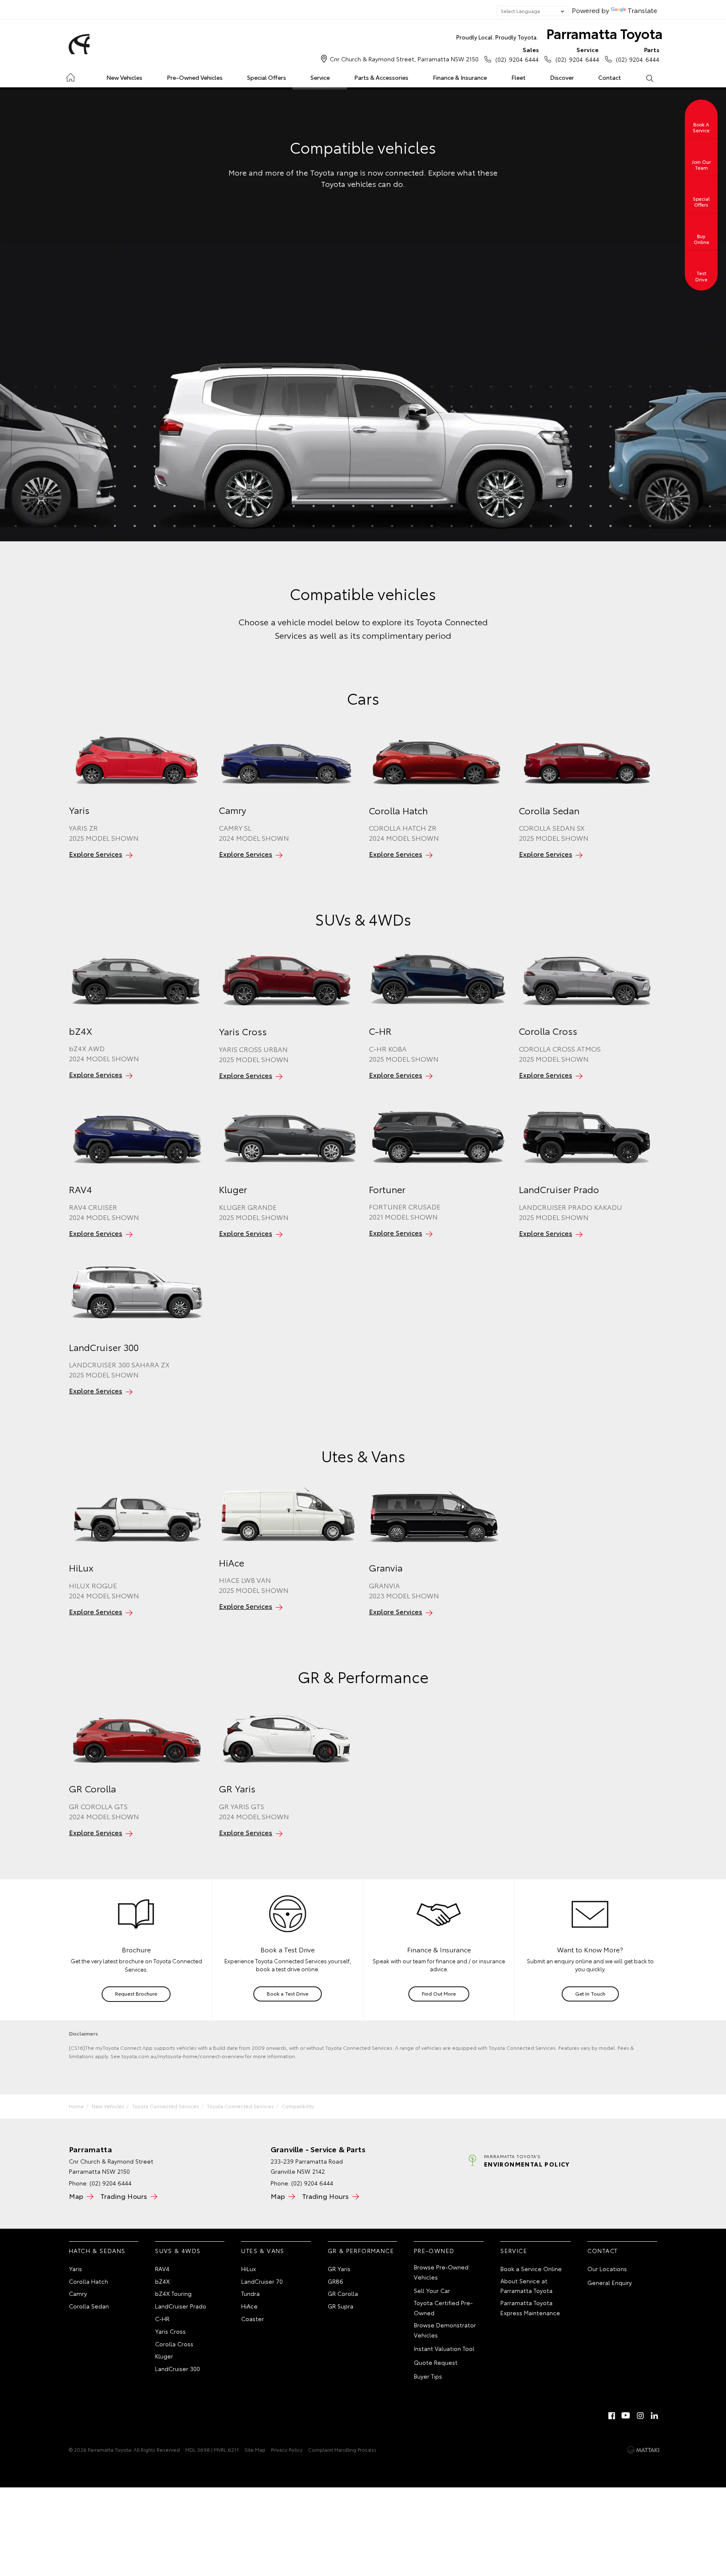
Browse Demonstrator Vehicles (445, 2330)
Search (649, 78)
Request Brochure (136, 1993)
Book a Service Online (531, 2269)
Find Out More (439, 1993)
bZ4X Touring (173, 2293)
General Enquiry (610, 2282)
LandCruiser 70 (262, 2281)
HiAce (249, 2306)
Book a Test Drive (288, 1993)
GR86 (335, 2281)
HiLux (249, 2269)
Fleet (518, 77)
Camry (78, 2293)
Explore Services (96, 854)
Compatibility (298, 2106)
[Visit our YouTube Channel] (626, 2416)
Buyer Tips (428, 2376)
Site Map (255, 2449)
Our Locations (607, 2269)
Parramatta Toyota (559, 33)
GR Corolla (343, 2293)
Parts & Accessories (381, 77)
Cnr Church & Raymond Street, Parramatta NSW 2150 (404, 59)
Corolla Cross (174, 2344)
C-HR (162, 2319)
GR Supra (341, 2306)
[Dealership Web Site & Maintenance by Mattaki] (643, 2450)
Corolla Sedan (89, 2306)
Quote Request (436, 2362)
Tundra (250, 2293)
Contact (610, 77)
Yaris (75, 2269)
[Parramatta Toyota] (78, 44)
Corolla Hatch (88, 2281)
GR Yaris (339, 2269)
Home (70, 76)
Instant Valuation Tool (444, 2348)
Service (320, 77)
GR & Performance (361, 2251)
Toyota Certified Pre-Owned (443, 2308)
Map (76, 2196)
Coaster (253, 2319)
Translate (642, 10)
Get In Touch (590, 1993)
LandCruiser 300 (178, 2369)
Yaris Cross (170, 2331)
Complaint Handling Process (342, 2449)
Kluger (164, 2356)
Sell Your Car (432, 2290)
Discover (562, 77)
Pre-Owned (434, 2251)
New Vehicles (124, 77)
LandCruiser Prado (181, 2306)
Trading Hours (124, 2196)
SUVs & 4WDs (178, 2251)
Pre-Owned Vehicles (195, 77)
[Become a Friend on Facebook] (612, 2416)
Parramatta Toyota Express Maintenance (530, 2308)
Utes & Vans (263, 2251)
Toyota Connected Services (166, 2106)
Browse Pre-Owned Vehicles (441, 2272)
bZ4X (162, 2281)
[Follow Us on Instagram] (640, 2416)
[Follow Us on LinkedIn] (655, 2416)
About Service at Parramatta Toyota (526, 2286)
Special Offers (267, 77)
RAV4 (162, 2269)
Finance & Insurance (460, 77)
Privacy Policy (287, 2449)
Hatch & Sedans (97, 2251)
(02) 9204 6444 (517, 54)
